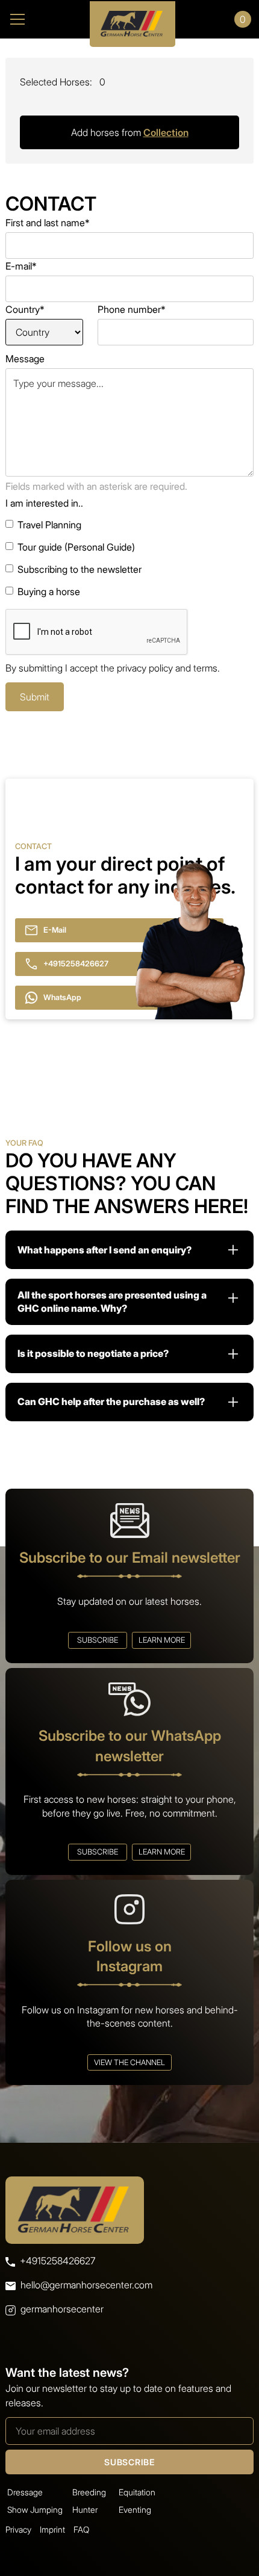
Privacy (18, 2529)
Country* (25, 309)
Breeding (89, 2492)
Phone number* (132, 309)
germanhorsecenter (62, 2309)
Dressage (25, 2492)
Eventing (135, 2510)
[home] (129, 19)
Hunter (85, 2510)
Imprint (52, 2529)
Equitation (137, 2492)
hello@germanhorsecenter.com (86, 2285)
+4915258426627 (58, 2261)
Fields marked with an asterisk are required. (96, 486)
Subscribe (98, 1640)
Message (25, 359)
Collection (166, 132)
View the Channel (129, 2062)
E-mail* (21, 266)
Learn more (162, 1640)
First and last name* (48, 223)
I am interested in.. (44, 503)
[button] (39, 19)
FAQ (81, 2529)
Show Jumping (35, 2510)
